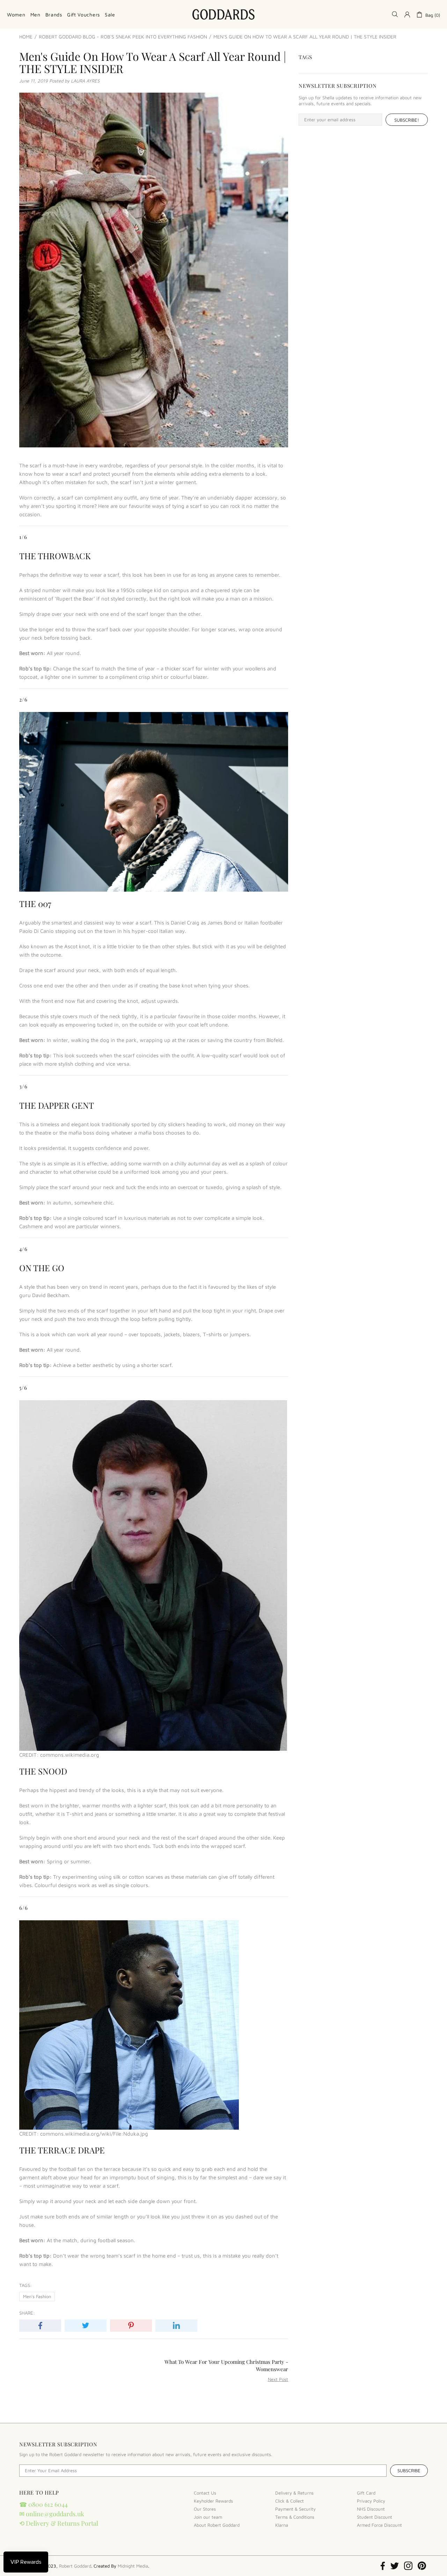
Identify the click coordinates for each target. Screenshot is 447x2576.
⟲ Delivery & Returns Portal (59, 2523)
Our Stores (205, 2509)
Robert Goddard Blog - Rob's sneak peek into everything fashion (123, 37)
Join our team (208, 2517)
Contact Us (205, 2493)
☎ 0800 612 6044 (43, 2504)
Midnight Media (133, 2566)
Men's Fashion (37, 2296)
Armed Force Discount (379, 2525)
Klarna (282, 2525)
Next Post (278, 2379)
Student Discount (375, 2517)
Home (26, 37)
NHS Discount (371, 2509)
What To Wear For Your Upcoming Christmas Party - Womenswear (226, 2365)
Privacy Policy (371, 2501)
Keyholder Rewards (213, 2501)
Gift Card (366, 2493)
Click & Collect (290, 2501)
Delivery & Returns (294, 2493)
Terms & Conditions (295, 2517)
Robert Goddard (223, 14)
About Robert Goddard (217, 2525)
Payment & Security (295, 2509)
